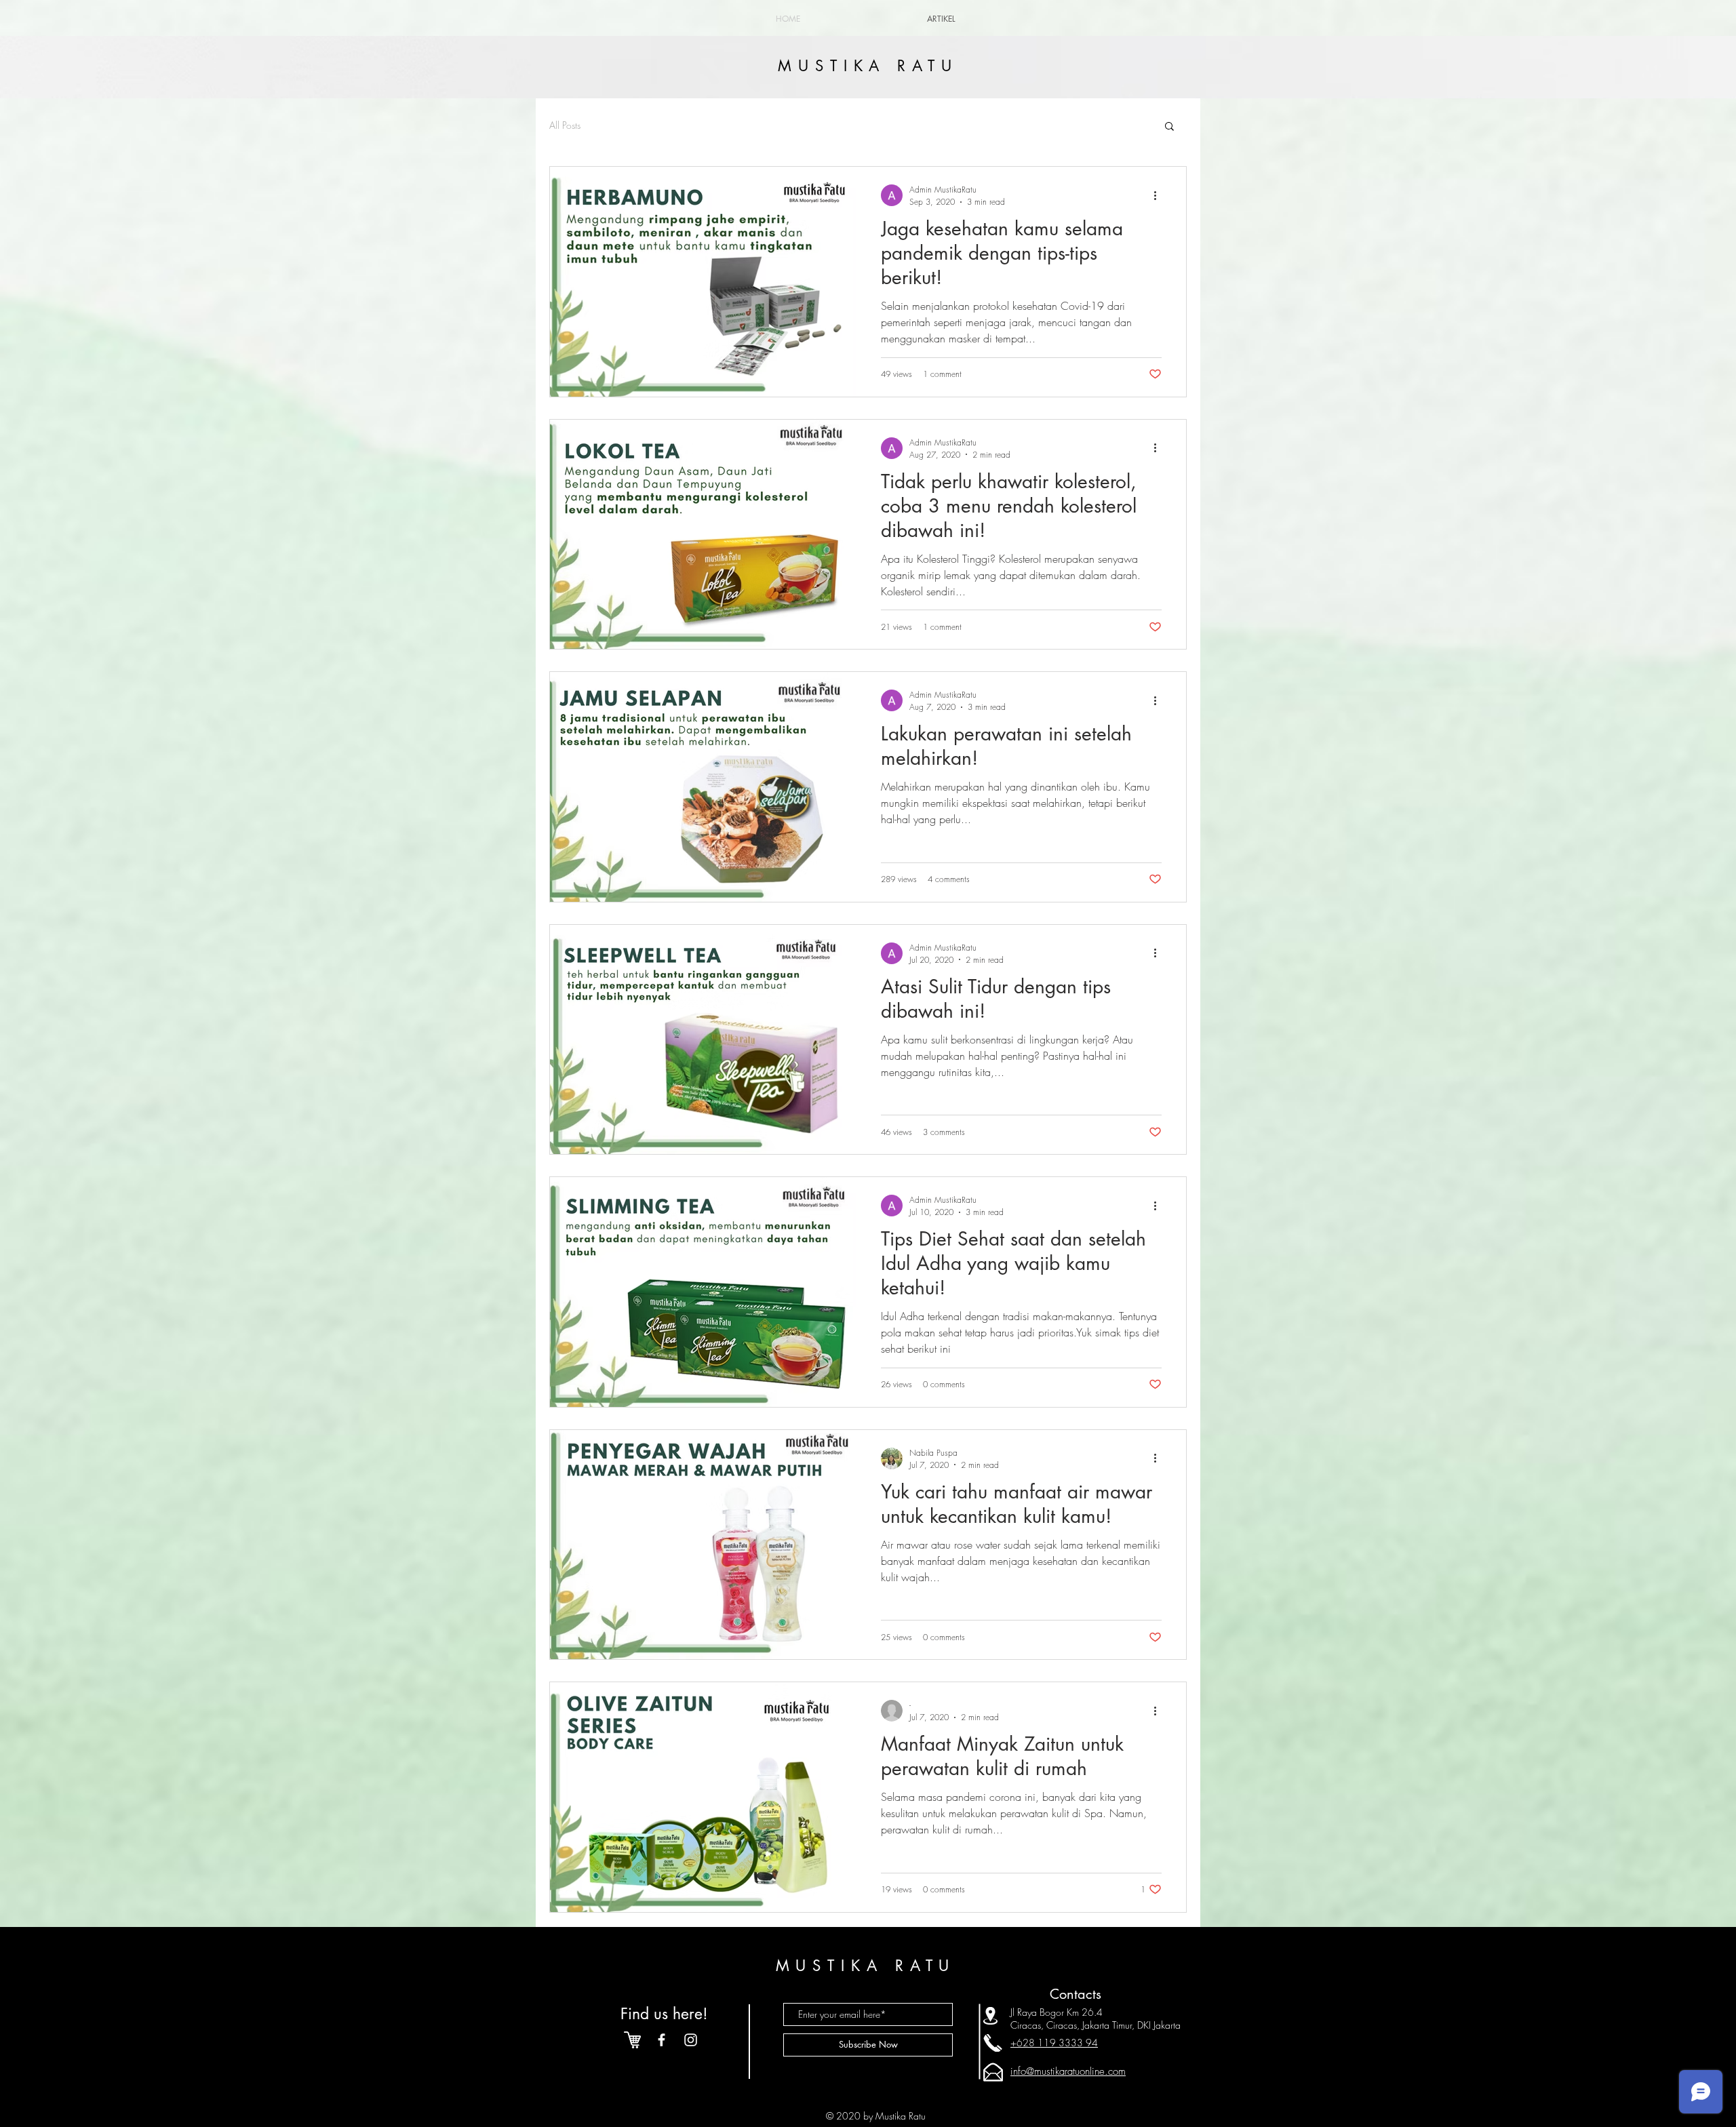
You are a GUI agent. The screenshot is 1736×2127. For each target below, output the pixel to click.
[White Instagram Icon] (691, 2040)
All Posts (565, 125)
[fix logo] (632, 2040)
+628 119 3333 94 (1054, 2043)
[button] (1169, 127)
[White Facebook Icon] (662, 2040)
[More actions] (1160, 195)
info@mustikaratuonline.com (1068, 2071)
